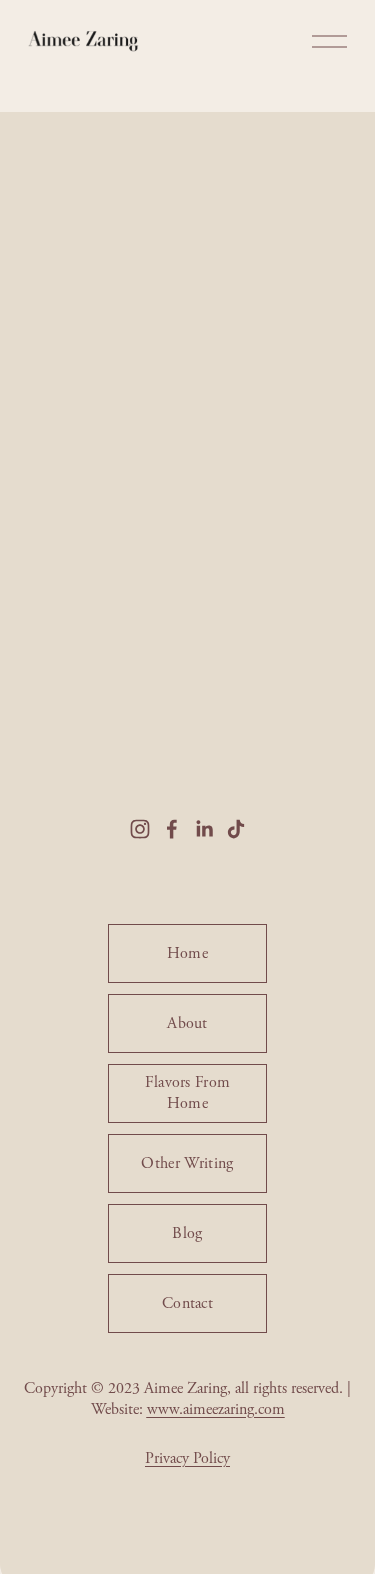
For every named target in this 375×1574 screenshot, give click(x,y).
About (187, 1023)
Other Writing (187, 1163)
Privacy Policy (187, 1459)
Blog (187, 1233)
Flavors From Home (188, 1093)
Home (187, 953)
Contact (187, 1303)
